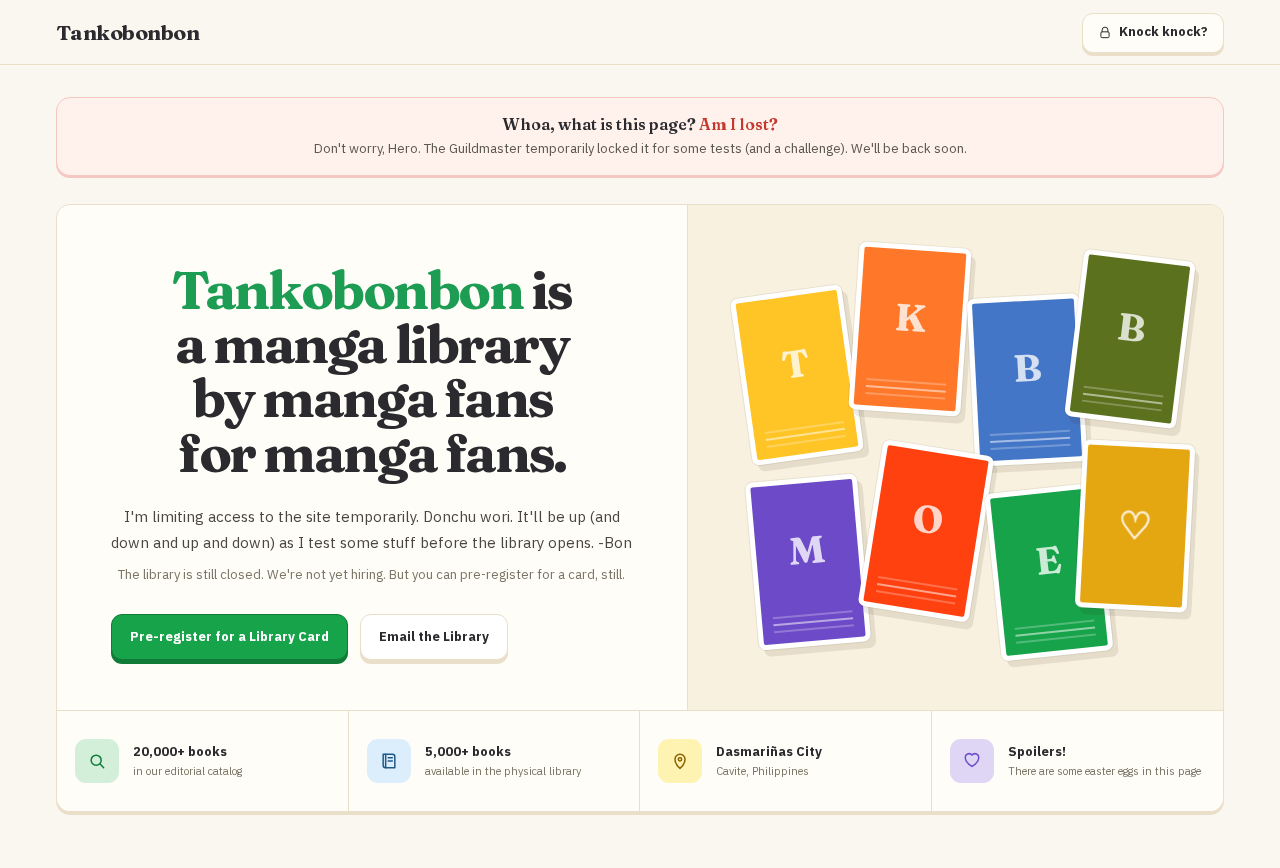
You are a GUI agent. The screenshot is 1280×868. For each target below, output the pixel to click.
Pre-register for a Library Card (229, 636)
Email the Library (434, 636)
